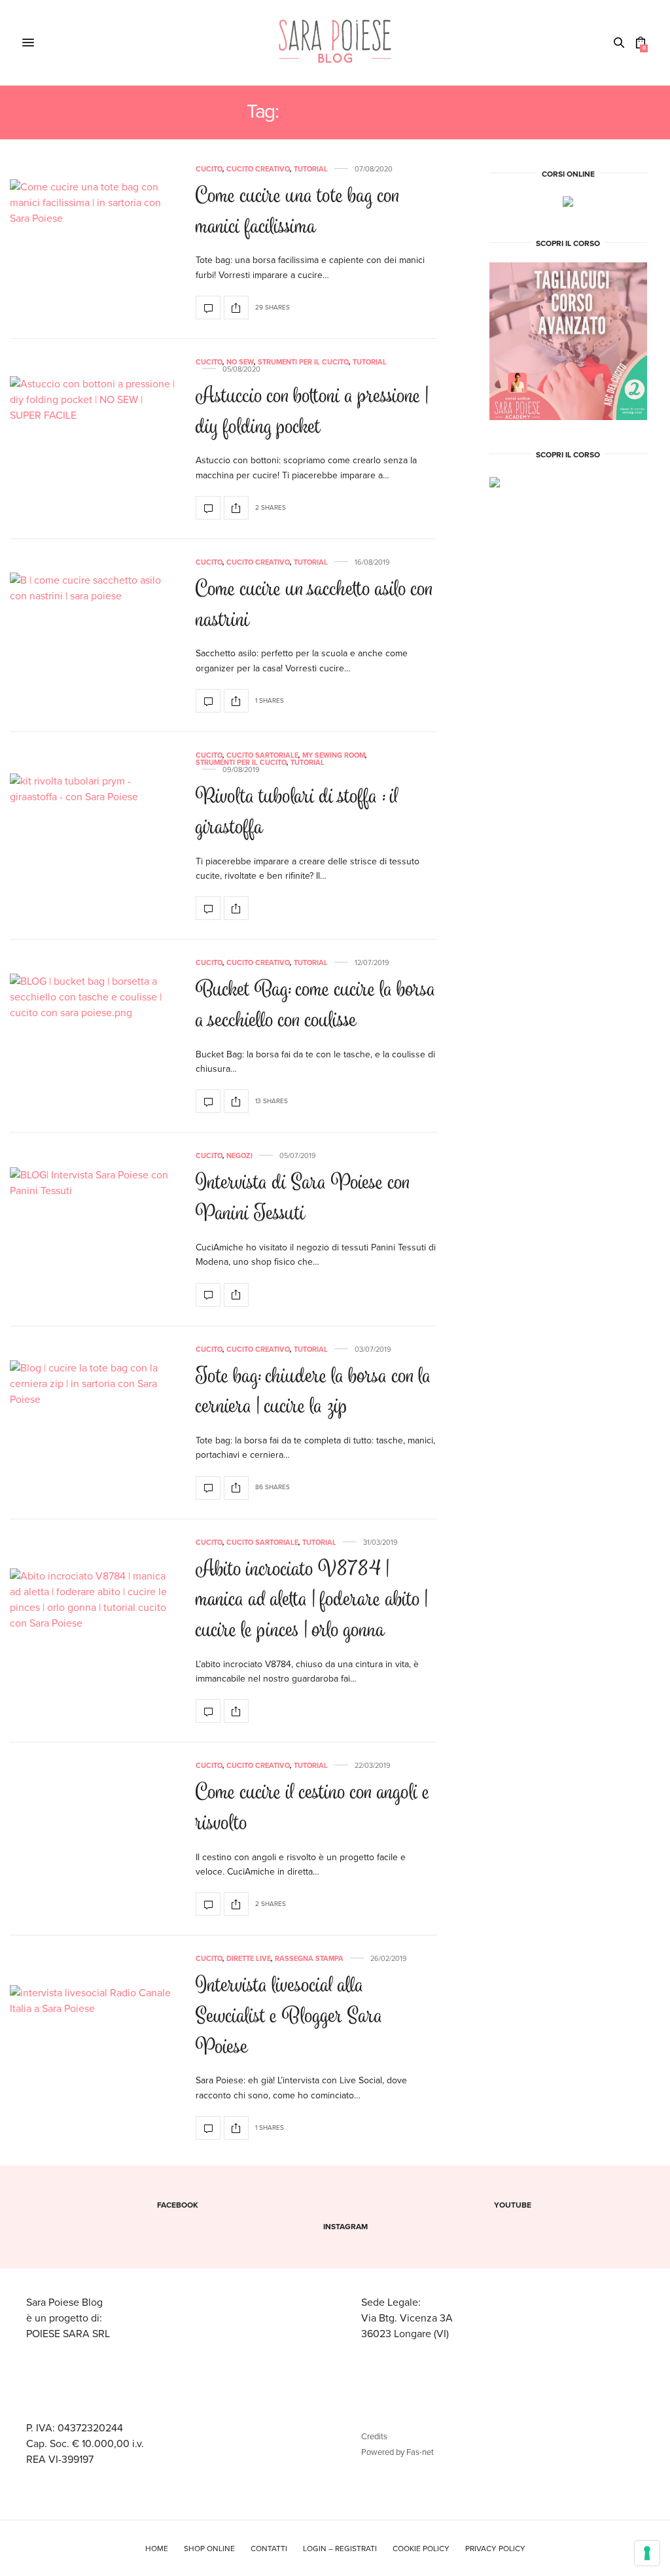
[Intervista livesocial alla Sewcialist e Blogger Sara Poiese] (93, 2048)
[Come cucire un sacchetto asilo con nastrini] (93, 636)
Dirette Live (249, 1959)
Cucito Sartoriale (262, 755)
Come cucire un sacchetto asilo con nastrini (314, 606)
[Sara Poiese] (335, 43)
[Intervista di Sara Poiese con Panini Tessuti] (93, 1230)
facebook (178, 2205)
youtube (513, 2205)
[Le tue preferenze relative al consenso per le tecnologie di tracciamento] (647, 2553)
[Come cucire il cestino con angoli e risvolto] (208, 1904)
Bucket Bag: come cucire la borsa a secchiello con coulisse (316, 1006)
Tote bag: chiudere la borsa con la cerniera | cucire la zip (313, 1393)
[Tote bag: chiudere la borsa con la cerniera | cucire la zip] (93, 1423)
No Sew (240, 362)
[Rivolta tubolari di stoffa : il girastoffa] (93, 836)
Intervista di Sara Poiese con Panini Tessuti (303, 1199)
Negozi (239, 1156)
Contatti (269, 2549)
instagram (345, 2227)
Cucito (209, 169)
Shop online (209, 2549)
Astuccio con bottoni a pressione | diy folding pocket (312, 413)
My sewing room (334, 755)
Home (157, 2549)
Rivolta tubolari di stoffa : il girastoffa (297, 813)
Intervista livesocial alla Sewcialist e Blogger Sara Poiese (289, 2017)
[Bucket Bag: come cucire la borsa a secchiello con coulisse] (93, 1036)
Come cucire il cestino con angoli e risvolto (313, 1809)
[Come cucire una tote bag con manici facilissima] (93, 242)
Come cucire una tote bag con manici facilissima (298, 213)
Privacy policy (495, 2549)
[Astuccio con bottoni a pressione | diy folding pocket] (93, 439)
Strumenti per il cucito (303, 362)
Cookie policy (421, 2549)
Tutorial (311, 169)
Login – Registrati (340, 2549)
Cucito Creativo (258, 169)
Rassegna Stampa (309, 1959)
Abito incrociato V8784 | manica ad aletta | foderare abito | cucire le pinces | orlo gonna (312, 1601)
